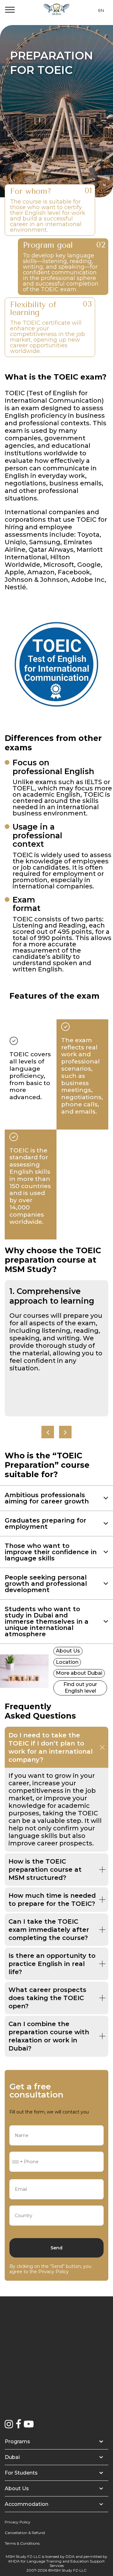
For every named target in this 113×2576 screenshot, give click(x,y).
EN (101, 10)
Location (67, 1662)
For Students (21, 2473)
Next (65, 1432)
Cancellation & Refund (25, 2533)
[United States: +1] (17, 2162)
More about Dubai (79, 1673)
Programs (17, 2442)
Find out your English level (80, 1688)
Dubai (12, 2457)
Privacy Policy (54, 2272)
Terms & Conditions (22, 2543)
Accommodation (27, 2504)
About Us (68, 1651)
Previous (48, 1432)
